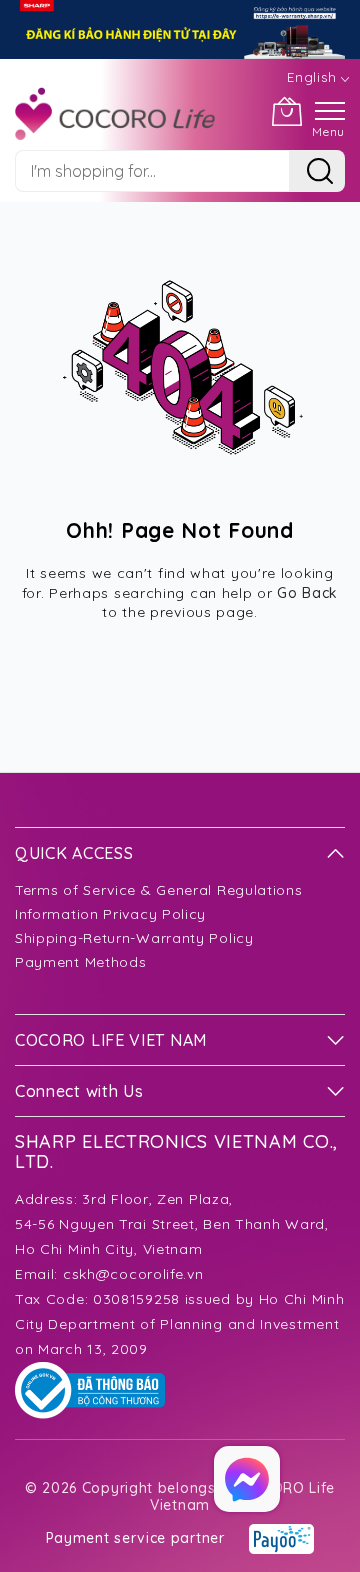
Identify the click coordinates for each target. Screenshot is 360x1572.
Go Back (307, 593)
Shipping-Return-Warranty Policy (134, 938)
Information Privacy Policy (110, 914)
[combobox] (152, 171)
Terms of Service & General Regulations (159, 890)
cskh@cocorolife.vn (133, 1274)
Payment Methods (81, 962)
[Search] (317, 171)
